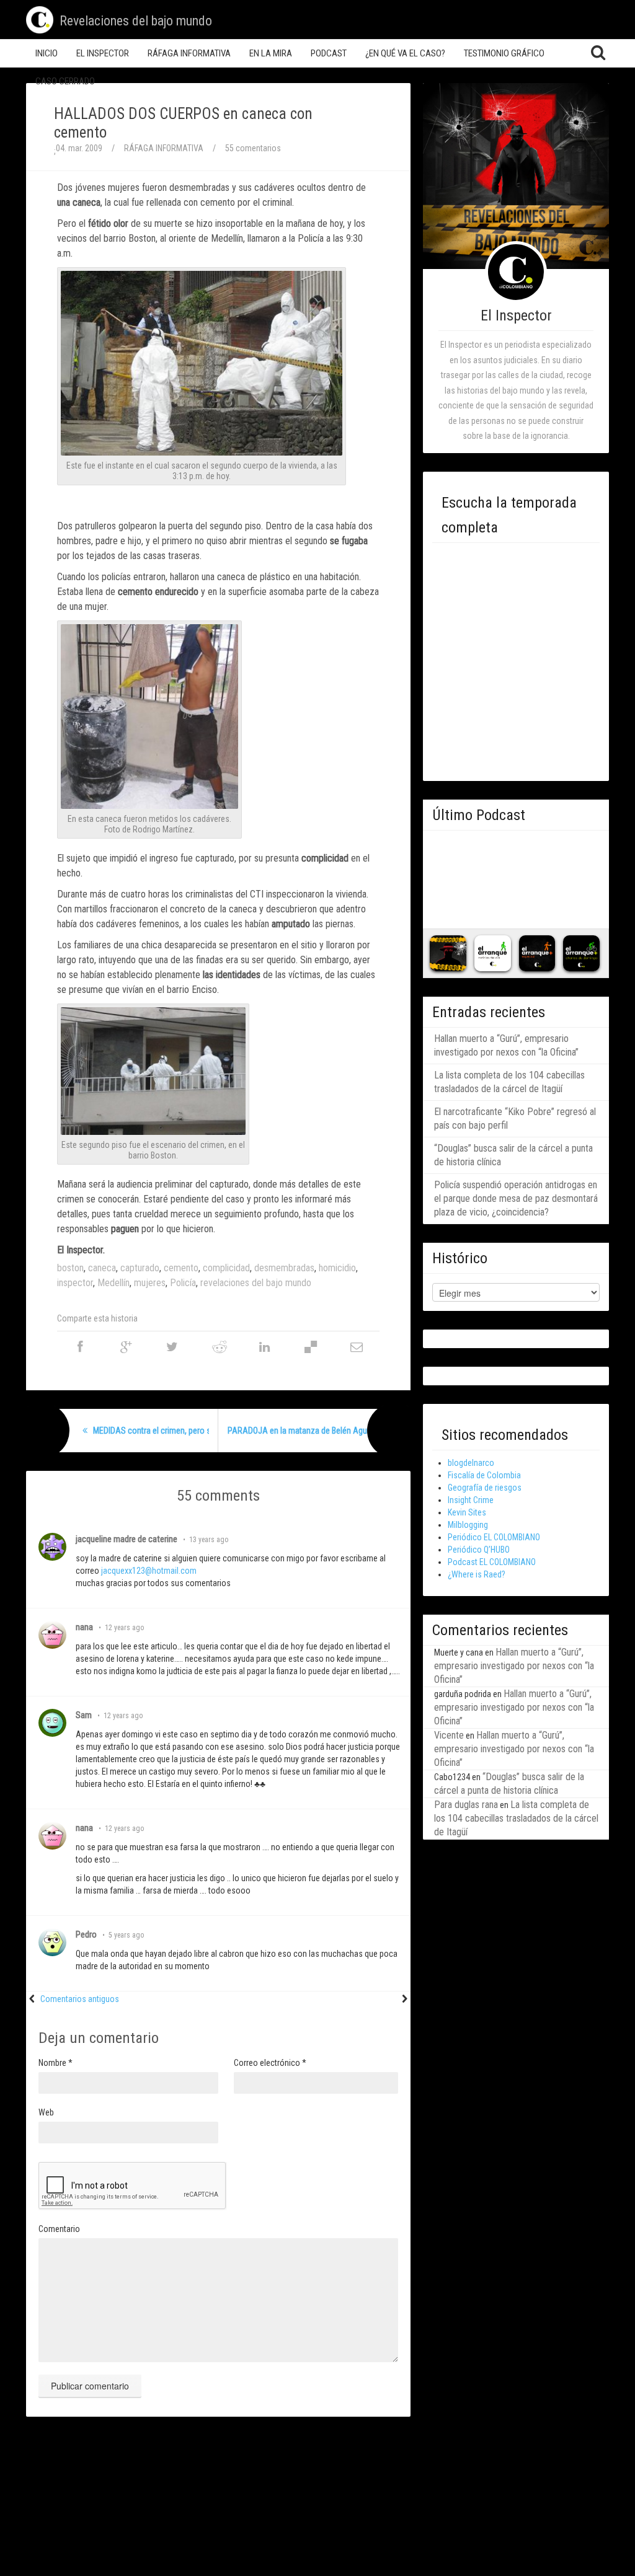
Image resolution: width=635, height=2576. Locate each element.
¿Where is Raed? (477, 1574)
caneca (102, 1268)
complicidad (226, 1268)
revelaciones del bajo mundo (256, 1283)
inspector (75, 1283)
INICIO (47, 53)
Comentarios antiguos (80, 1999)
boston (70, 1268)
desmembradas (284, 1268)
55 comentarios (253, 148)
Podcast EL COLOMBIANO (492, 1562)
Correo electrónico (270, 2063)
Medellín (113, 1283)
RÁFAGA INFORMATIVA (189, 53)
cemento (181, 1268)
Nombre (56, 2063)
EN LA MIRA (271, 53)
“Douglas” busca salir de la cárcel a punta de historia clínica (513, 1155)
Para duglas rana (466, 1805)
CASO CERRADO (65, 81)
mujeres (150, 1283)
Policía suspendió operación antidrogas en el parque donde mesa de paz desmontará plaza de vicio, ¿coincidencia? (516, 1198)
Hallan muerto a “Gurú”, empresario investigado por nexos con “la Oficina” (506, 1045)
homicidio (337, 1268)
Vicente (449, 1735)
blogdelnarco (471, 1463)
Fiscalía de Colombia (484, 1475)
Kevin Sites (467, 1512)
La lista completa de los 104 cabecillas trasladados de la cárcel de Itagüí (509, 1082)
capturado (140, 1268)
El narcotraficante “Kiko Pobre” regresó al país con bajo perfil (515, 1118)
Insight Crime (471, 1500)
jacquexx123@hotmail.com (149, 1571)
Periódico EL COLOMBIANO (494, 1537)
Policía (183, 1283)
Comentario (59, 2229)
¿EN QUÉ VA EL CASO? (405, 53)
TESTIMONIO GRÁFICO (504, 53)
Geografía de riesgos (485, 1488)
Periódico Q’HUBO (479, 1550)
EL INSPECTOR (103, 53)
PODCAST (329, 53)
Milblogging (468, 1525)
